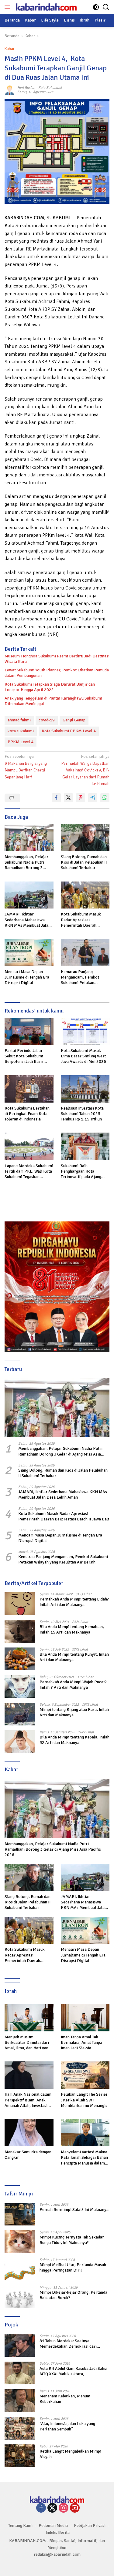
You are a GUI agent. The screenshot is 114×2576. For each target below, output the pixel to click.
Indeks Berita (58, 2532)
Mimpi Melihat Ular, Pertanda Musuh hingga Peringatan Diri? (73, 2267)
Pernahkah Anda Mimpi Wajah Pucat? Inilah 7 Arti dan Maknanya (73, 1685)
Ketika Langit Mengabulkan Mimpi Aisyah (70, 2454)
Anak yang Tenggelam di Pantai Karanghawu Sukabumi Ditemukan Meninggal (53, 701)
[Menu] (9, 7)
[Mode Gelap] (96, 7)
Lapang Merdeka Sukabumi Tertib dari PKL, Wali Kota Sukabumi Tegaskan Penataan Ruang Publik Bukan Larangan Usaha (29, 1172)
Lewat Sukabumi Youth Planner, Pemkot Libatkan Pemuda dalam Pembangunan (57, 673)
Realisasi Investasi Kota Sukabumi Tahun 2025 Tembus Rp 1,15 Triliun (82, 1114)
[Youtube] (75, 2508)
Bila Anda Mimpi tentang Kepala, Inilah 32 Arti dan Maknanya (74, 1740)
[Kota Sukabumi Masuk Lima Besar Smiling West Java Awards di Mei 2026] (85, 1031)
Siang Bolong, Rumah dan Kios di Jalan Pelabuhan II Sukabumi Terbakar (84, 862)
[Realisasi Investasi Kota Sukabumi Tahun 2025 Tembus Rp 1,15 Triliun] (85, 1089)
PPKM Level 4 (21, 742)
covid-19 (47, 720)
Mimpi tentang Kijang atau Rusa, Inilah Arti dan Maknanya (74, 1712)
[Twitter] (52, 2508)
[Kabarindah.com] (45, 7)
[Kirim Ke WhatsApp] (105, 798)
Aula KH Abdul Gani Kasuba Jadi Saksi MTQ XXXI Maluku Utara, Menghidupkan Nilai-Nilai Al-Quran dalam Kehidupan (73, 2371)
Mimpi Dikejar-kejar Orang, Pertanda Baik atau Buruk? (73, 2295)
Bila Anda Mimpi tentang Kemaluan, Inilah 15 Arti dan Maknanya (72, 1629)
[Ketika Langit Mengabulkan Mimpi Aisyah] (20, 2456)
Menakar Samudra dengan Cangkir (28, 2155)
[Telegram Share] (93, 798)
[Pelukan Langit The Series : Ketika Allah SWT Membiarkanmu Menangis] (85, 2075)
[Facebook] (41, 2508)
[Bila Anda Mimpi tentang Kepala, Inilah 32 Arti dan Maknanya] (20, 1742)
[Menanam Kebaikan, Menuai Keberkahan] (20, 2401)
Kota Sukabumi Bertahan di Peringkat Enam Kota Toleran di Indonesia (27, 1114)
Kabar (9, 49)
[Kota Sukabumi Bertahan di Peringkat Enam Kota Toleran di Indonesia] (29, 1089)
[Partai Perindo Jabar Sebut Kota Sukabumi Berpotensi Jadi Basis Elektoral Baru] (29, 1031)
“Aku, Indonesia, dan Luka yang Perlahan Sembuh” (67, 2426)
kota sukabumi (21, 731)
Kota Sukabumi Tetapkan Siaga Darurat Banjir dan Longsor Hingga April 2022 (50, 687)
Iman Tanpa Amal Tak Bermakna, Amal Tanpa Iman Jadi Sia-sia (81, 2042)
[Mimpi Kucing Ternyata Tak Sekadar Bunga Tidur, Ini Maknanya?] (20, 2242)
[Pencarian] (106, 7)
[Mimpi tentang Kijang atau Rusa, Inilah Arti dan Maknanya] (20, 1714)
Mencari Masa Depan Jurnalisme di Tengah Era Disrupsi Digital (27, 977)
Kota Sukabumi (50, 88)
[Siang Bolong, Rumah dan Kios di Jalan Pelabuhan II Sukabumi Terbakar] (85, 838)
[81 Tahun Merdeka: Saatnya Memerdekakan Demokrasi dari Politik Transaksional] (20, 2345)
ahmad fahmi (19, 720)
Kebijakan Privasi (90, 2526)
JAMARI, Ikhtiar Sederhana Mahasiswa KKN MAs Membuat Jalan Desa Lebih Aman (28, 920)
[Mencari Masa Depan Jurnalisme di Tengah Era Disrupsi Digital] (29, 952)
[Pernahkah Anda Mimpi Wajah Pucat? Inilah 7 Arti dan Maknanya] (20, 1686)
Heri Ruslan (26, 88)
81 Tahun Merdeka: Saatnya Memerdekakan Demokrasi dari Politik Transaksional (68, 2344)
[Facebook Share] (56, 798)
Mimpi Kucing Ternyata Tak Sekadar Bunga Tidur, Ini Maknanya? (72, 2240)
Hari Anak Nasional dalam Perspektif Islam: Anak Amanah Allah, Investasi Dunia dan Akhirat (28, 2100)
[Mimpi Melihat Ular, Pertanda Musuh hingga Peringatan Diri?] (20, 2269)
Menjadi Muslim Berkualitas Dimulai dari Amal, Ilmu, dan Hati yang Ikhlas (28, 2043)
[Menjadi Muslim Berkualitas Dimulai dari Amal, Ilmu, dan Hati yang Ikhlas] (29, 2017)
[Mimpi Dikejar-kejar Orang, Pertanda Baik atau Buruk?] (20, 2297)
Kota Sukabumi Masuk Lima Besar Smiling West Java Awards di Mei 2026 (83, 1056)
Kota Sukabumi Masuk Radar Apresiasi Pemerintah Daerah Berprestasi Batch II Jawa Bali (84, 920)
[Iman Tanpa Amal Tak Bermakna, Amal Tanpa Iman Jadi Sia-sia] (85, 2017)
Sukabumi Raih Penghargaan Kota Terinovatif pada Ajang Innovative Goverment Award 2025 (81, 1172)
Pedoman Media (53, 2526)
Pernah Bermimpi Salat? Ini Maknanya (74, 2210)
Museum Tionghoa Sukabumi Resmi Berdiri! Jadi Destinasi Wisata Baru (57, 659)
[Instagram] (64, 2508)
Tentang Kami (20, 2526)
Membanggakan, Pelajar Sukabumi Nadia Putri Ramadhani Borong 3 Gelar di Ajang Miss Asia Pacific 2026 (26, 863)
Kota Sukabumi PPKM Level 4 (69, 731)
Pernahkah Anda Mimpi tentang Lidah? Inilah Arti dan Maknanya (74, 1602)
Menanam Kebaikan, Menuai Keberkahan (65, 2399)
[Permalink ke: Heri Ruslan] (9, 90)
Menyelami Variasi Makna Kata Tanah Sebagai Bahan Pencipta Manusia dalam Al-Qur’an (84, 2158)
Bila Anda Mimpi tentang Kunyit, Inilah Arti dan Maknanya (74, 1657)
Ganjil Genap (74, 720)
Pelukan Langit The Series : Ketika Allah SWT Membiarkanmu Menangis (84, 2100)
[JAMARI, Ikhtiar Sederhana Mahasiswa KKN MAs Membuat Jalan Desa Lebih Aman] (29, 895)
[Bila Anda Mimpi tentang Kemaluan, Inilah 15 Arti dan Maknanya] (20, 1631)
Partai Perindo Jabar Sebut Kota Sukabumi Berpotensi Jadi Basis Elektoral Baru (24, 1056)
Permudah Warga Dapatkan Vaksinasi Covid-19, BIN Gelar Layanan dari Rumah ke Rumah (85, 770)
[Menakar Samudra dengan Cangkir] (29, 2133)
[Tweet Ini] (68, 798)
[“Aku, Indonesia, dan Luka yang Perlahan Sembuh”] (20, 2428)
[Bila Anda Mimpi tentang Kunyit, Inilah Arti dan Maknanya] (20, 1659)
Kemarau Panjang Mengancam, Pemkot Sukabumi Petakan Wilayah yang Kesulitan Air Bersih (85, 977)
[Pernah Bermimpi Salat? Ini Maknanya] (20, 2214)
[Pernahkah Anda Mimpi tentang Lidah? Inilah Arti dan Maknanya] (20, 1604)
